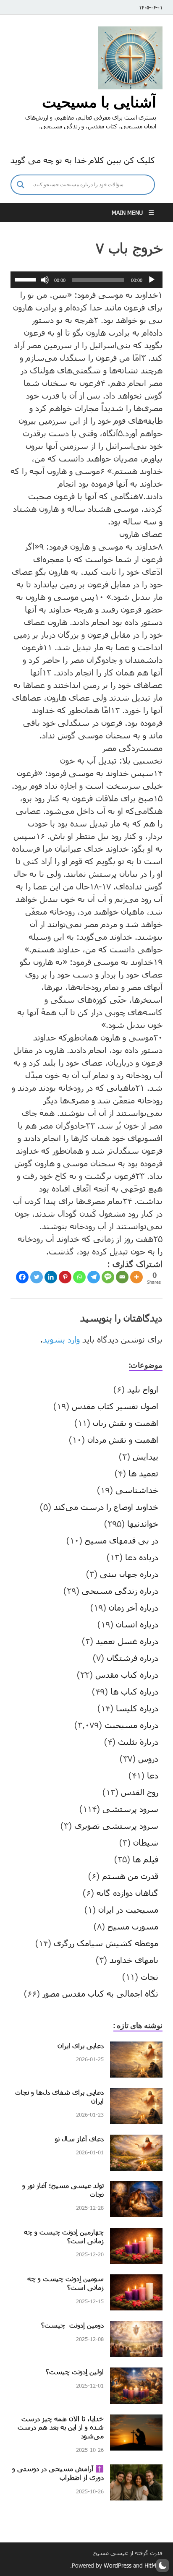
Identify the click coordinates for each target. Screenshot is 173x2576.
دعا (153, 1775)
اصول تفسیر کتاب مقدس (115, 1406)
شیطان (146, 1842)
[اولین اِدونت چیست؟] (136, 2374)
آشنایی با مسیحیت (99, 102)
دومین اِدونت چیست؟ (72, 2325)
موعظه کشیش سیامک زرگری (106, 1943)
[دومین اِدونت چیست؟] (136, 2327)
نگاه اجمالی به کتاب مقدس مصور (100, 1993)
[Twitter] (37, 1277)
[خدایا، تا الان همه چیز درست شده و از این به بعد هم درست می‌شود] (136, 2421)
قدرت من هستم (130, 1876)
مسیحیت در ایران (128, 1909)
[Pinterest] (65, 1277)
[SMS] (108, 1277)
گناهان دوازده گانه (127, 1893)
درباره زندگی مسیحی (120, 1590)
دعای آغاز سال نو (79, 2139)
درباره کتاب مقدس (127, 1674)
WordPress (118, 2565)
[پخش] (152, 280)
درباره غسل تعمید (127, 1641)
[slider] (26, 279)
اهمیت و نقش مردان (123, 1439)
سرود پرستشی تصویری (116, 1825)
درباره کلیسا (137, 1708)
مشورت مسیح (133, 1926)
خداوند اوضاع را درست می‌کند (106, 1507)
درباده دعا (142, 1557)
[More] (136, 1277)
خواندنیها (143, 1523)
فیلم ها (145, 1859)
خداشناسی (137, 1490)
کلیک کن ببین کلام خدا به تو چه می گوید (83, 160)
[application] (86, 280)
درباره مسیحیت (131, 1725)
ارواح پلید (143, 1389)
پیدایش (145, 1456)
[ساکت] (45, 280)
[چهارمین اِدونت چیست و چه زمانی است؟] (136, 2234)
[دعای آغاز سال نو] (136, 2141)
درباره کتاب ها (134, 1691)
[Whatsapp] (79, 1277)
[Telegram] (94, 1277)
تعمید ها (143, 1473)
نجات (149, 1976)
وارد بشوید (61, 1339)
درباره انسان (137, 1624)
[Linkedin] (51, 1277)
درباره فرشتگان (132, 1658)
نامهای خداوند (134, 1960)
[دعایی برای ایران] (136, 2048)
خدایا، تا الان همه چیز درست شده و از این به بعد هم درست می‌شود (61, 2427)
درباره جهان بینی (129, 1574)
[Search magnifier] (21, 185)
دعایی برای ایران (81, 2045)
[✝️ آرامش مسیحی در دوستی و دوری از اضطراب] (136, 2471)
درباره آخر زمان (134, 1607)
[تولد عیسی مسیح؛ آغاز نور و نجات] (136, 2188)
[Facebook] (22, 1277)
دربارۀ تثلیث (138, 1742)
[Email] (122, 1277)
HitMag (153, 2565)
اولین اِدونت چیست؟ (75, 2371)
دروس (148, 1758)
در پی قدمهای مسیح (122, 1540)
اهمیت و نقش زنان (126, 1423)
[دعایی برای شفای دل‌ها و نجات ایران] (136, 2094)
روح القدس (140, 1792)
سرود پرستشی (130, 1809)
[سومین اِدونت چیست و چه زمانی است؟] (136, 2281)
